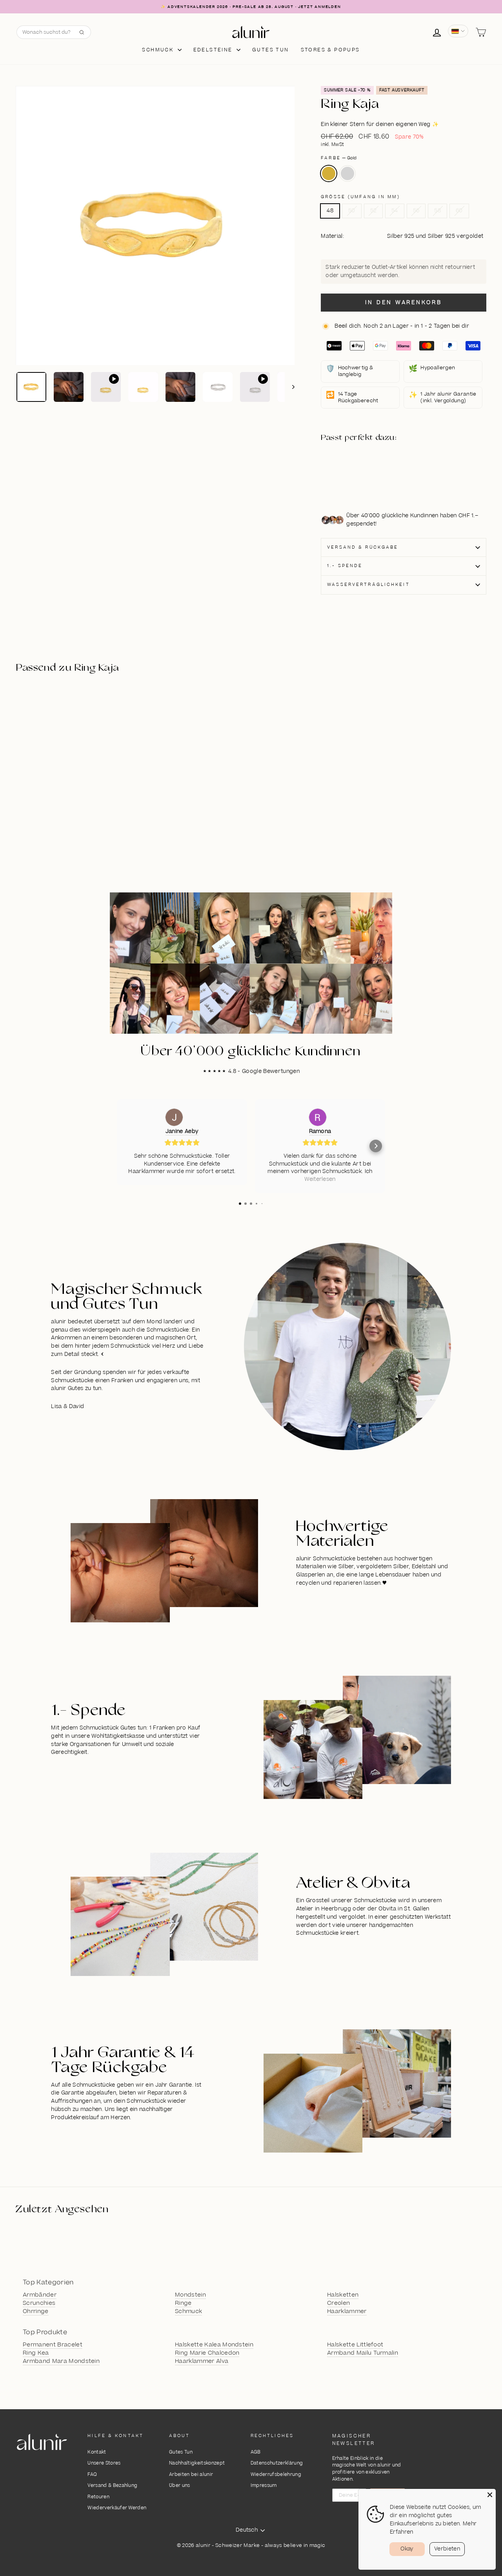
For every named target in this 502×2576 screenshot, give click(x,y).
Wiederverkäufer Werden (117, 2508)
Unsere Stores (104, 2463)
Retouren (98, 2497)
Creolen (338, 2303)
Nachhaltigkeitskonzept (197, 2463)
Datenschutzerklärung (277, 2463)
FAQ (92, 2475)
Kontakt (97, 2452)
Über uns (180, 2486)
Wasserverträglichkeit (368, 585)
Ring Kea (36, 2353)
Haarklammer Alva (202, 2361)
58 (437, 211)
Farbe (339, 158)
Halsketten (343, 2295)
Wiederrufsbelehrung (276, 2475)
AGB (256, 2452)
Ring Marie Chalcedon (207, 2353)
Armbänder (40, 2295)
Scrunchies (39, 2303)
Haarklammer (347, 2311)
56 (416, 211)
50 (352, 211)
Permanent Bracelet (53, 2345)
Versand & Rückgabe (363, 547)
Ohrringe (36, 2311)
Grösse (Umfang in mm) (360, 197)
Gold (329, 173)
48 (330, 211)
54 (395, 211)
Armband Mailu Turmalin (363, 2353)
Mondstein (190, 2295)
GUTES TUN (271, 50)
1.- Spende (345, 566)
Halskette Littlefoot (355, 2345)
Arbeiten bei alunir (191, 2475)
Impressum (264, 2486)
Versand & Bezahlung (112, 2486)
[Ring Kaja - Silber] (362, 477)
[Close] (490, 2495)
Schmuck (159, 50)
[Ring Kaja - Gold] (362, 468)
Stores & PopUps (330, 50)
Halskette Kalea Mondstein (214, 2345)
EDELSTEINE (214, 50)
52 (374, 211)
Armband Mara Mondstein (61, 2361)
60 (459, 211)
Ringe (183, 2303)
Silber (347, 173)
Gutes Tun (181, 2452)
